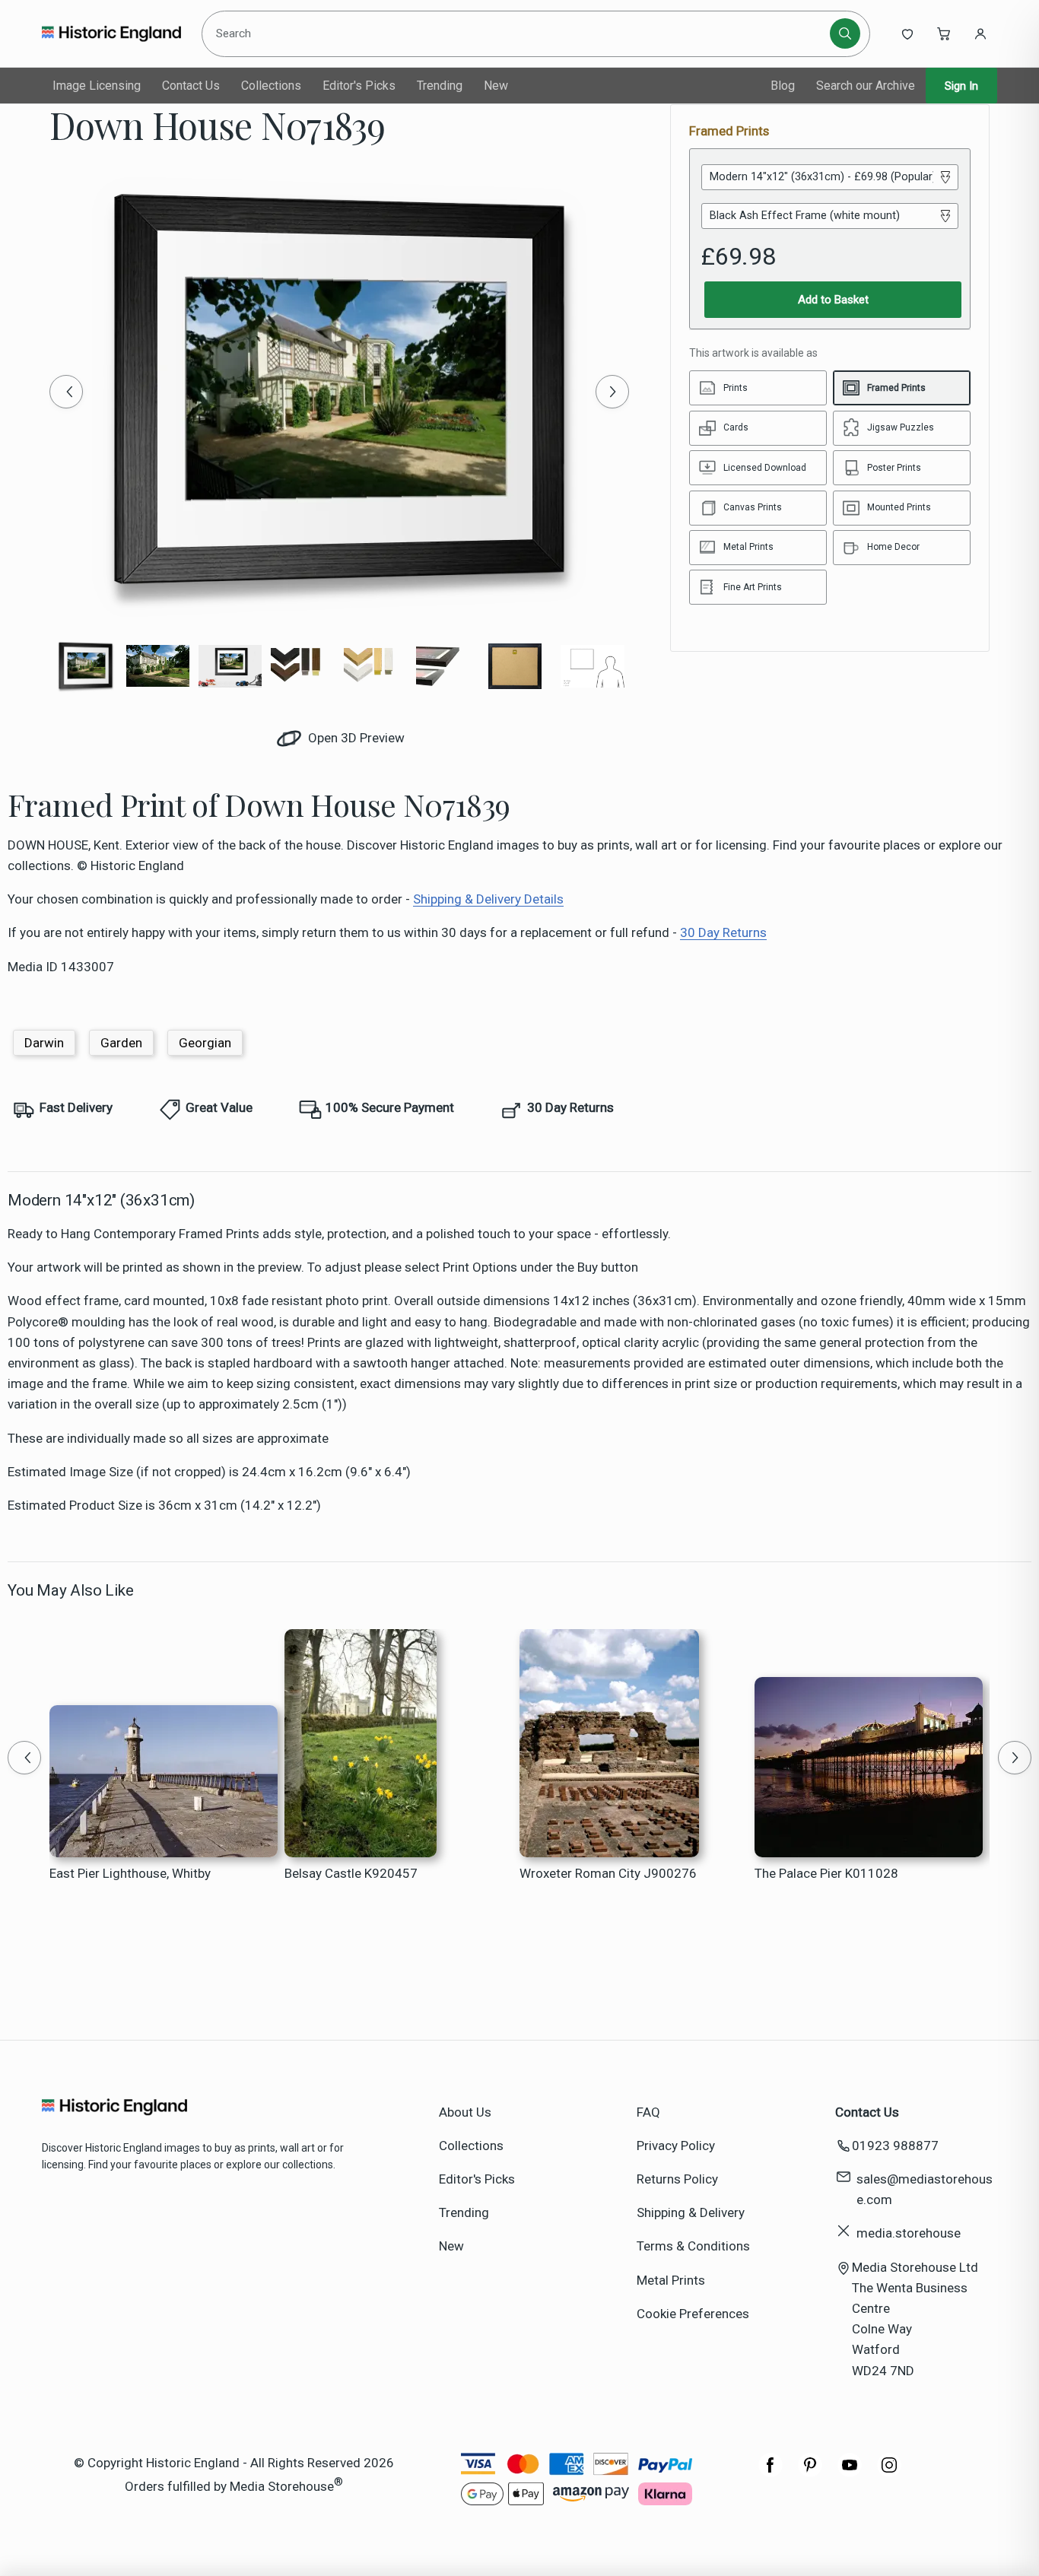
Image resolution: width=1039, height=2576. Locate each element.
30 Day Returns (723, 932)
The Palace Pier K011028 (826, 1873)
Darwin (44, 1043)
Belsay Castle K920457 (351, 1873)
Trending (440, 86)
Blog (783, 86)
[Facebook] (771, 2473)
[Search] (845, 33)
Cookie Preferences (693, 2314)
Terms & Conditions (693, 2246)
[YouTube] (850, 2473)
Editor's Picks (359, 86)
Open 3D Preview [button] (355, 738)
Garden (121, 1043)
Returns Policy (677, 2179)
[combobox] (518, 33)
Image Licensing (97, 86)
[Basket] (944, 33)
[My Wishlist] (907, 33)
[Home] (111, 33)
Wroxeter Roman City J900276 (608, 1873)
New (496, 86)
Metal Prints (671, 2280)
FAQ (648, 2112)
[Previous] (66, 392)
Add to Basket (833, 300)
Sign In (961, 86)
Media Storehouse (282, 2486)
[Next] (612, 392)
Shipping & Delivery (691, 2212)
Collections (271, 86)
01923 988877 (895, 2146)
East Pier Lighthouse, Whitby (130, 1873)
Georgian (205, 1043)
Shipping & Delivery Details (488, 899)
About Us (465, 2112)
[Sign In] (980, 33)
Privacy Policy (676, 2146)
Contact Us (191, 86)
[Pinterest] (810, 2473)
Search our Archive (866, 86)
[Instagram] (889, 2473)
